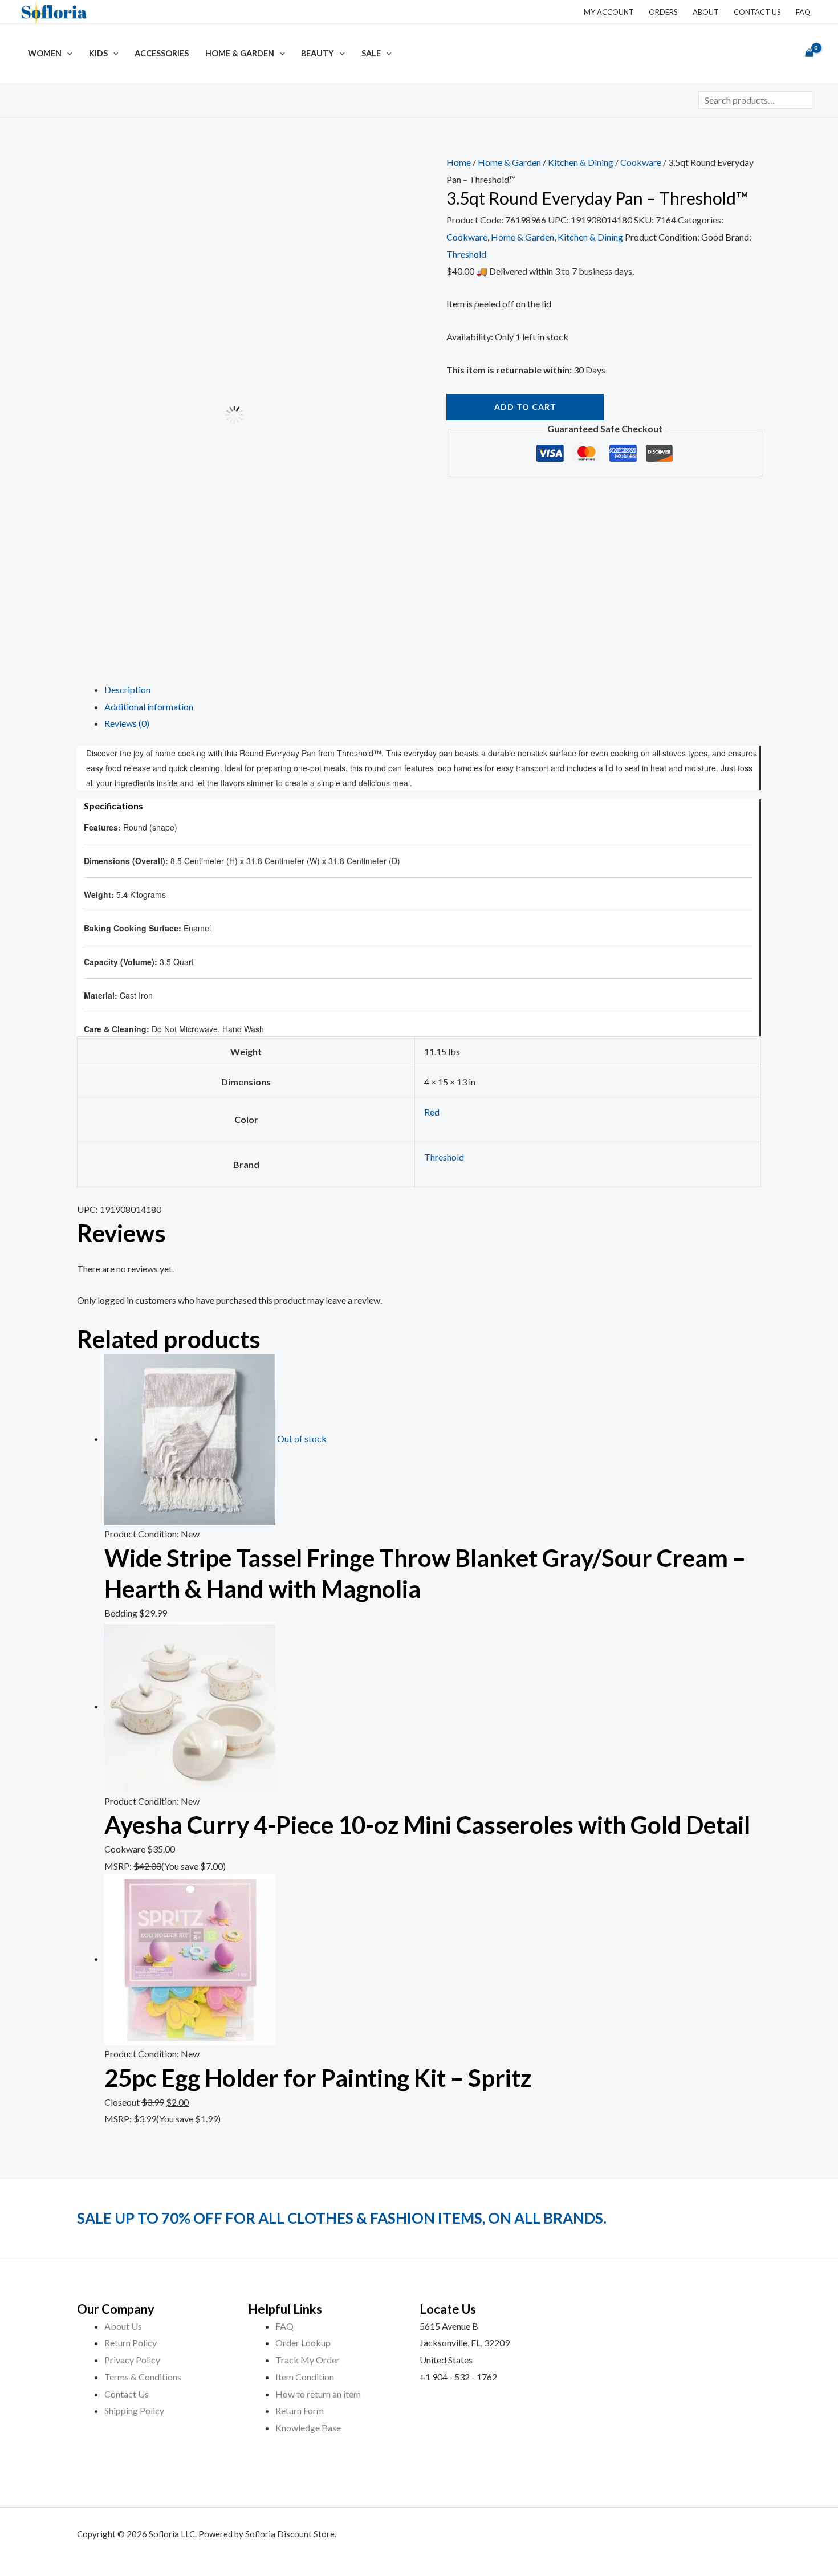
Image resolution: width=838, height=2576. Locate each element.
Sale (371, 53)
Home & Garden (240, 53)
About (706, 12)
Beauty (318, 53)
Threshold (466, 254)
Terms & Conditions (143, 2377)
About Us (123, 2326)
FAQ (803, 12)
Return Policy (131, 2343)
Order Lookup (303, 2343)
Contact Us (757, 12)
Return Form (300, 2410)
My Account (609, 12)
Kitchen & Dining (581, 162)
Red (432, 1112)
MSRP (117, 1866)
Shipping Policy (134, 2410)
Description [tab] (127, 689)
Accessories (162, 53)
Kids (98, 53)
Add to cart (525, 407)
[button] (67, 53)
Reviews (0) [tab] (127, 723)
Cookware (641, 162)
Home (459, 162)
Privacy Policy (132, 2360)
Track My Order (308, 2360)
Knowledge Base (308, 2428)
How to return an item (318, 2394)
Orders (663, 12)
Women (45, 53)
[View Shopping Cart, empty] (809, 54)
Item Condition (305, 2377)
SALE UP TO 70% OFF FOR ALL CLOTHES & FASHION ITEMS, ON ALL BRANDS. (342, 2218)
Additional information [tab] (149, 707)
